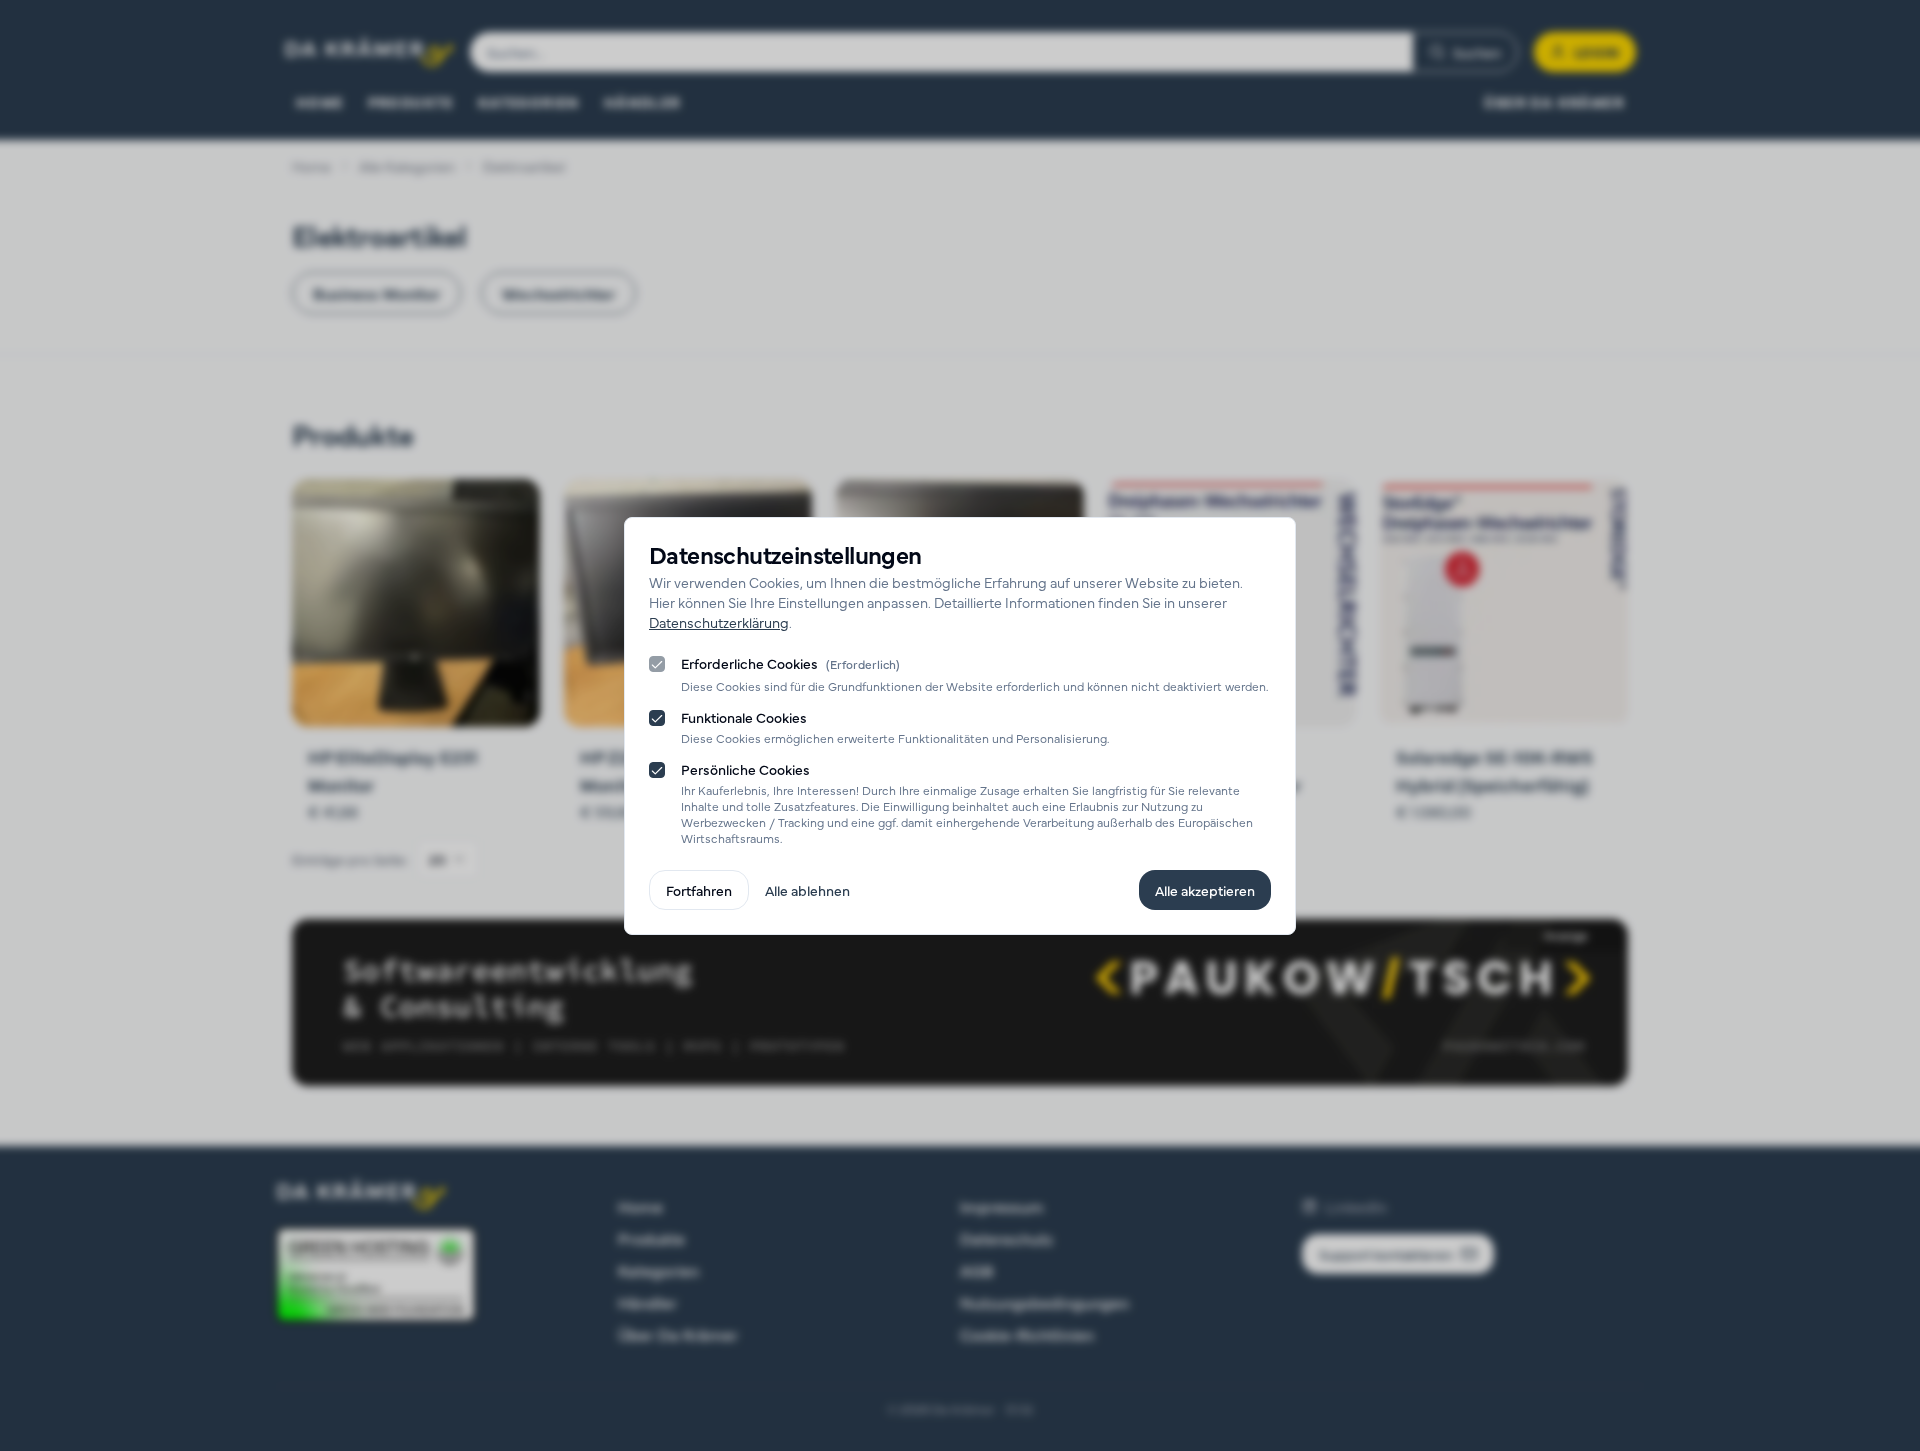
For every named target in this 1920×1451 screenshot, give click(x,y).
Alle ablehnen (807, 890)
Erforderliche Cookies (790, 664)
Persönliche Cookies (745, 769)
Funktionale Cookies (744, 717)
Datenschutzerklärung (719, 622)
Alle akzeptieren (1205, 890)
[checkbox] (657, 664)
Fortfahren (699, 890)
